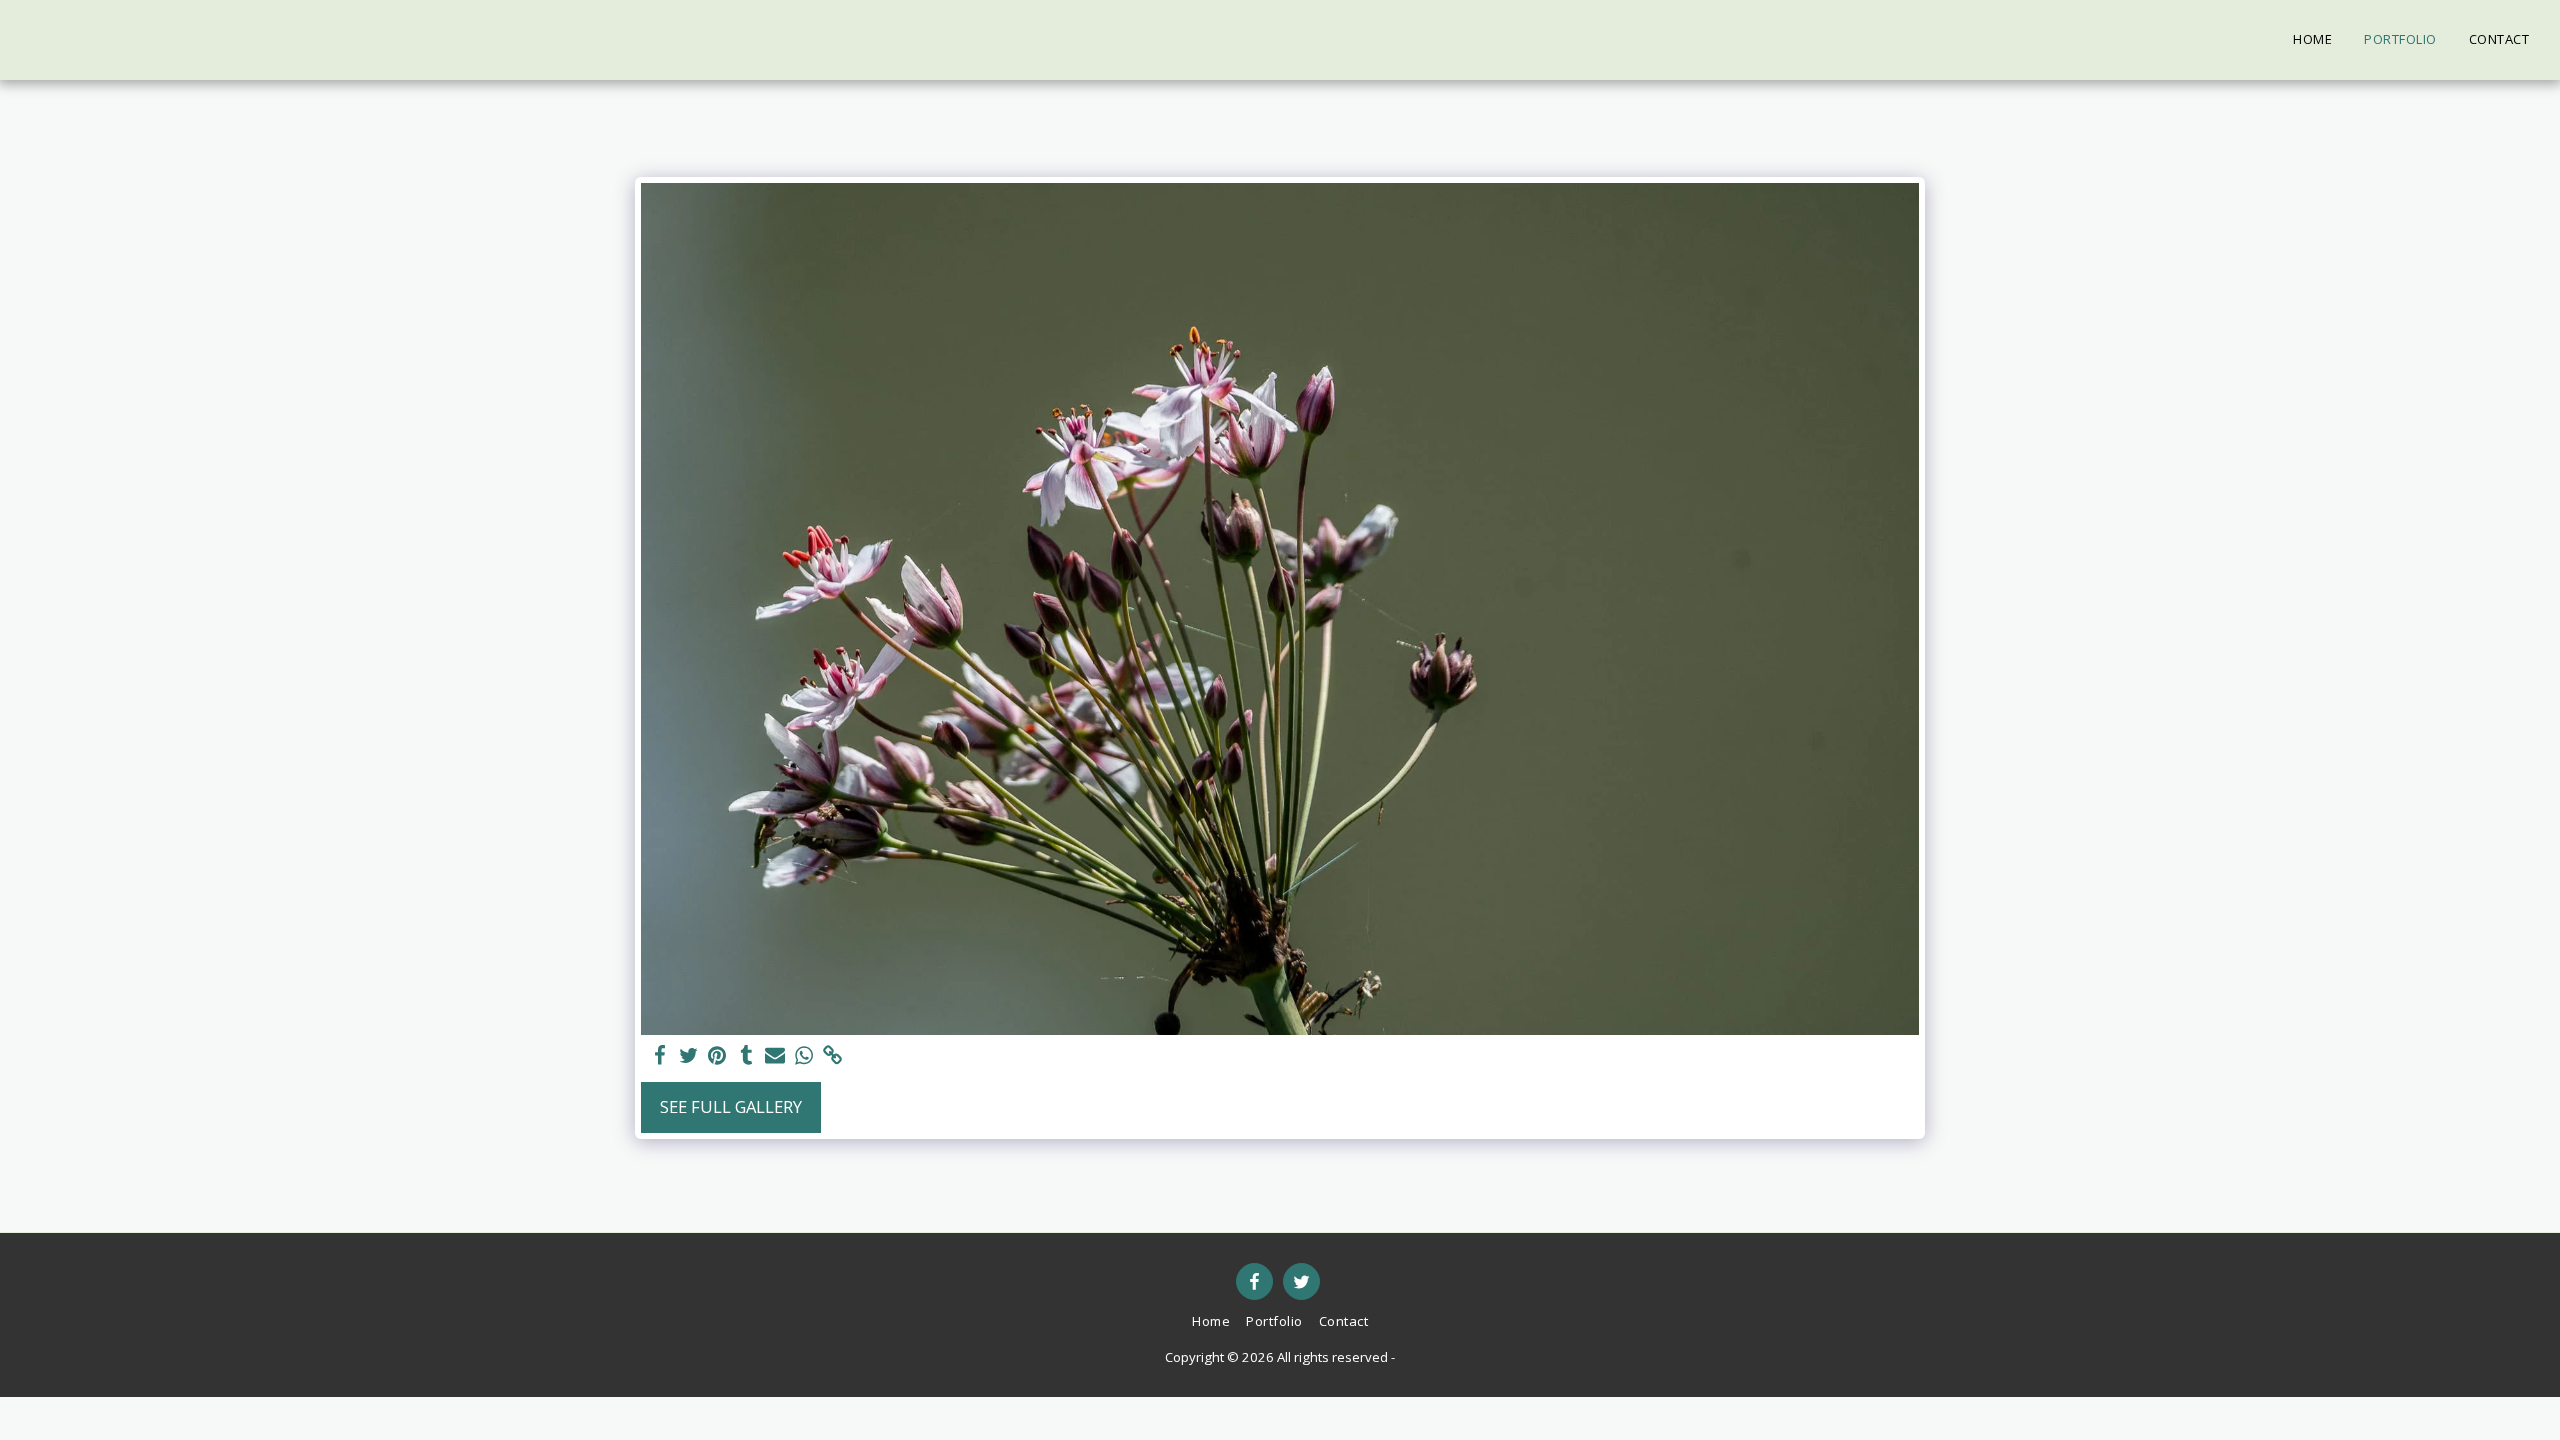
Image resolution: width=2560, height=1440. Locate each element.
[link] (833, 1056)
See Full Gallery (731, 1106)
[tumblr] (746, 1056)
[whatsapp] (804, 1056)
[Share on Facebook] (659, 1056)
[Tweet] (688, 1056)
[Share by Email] (775, 1056)
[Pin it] (717, 1056)
